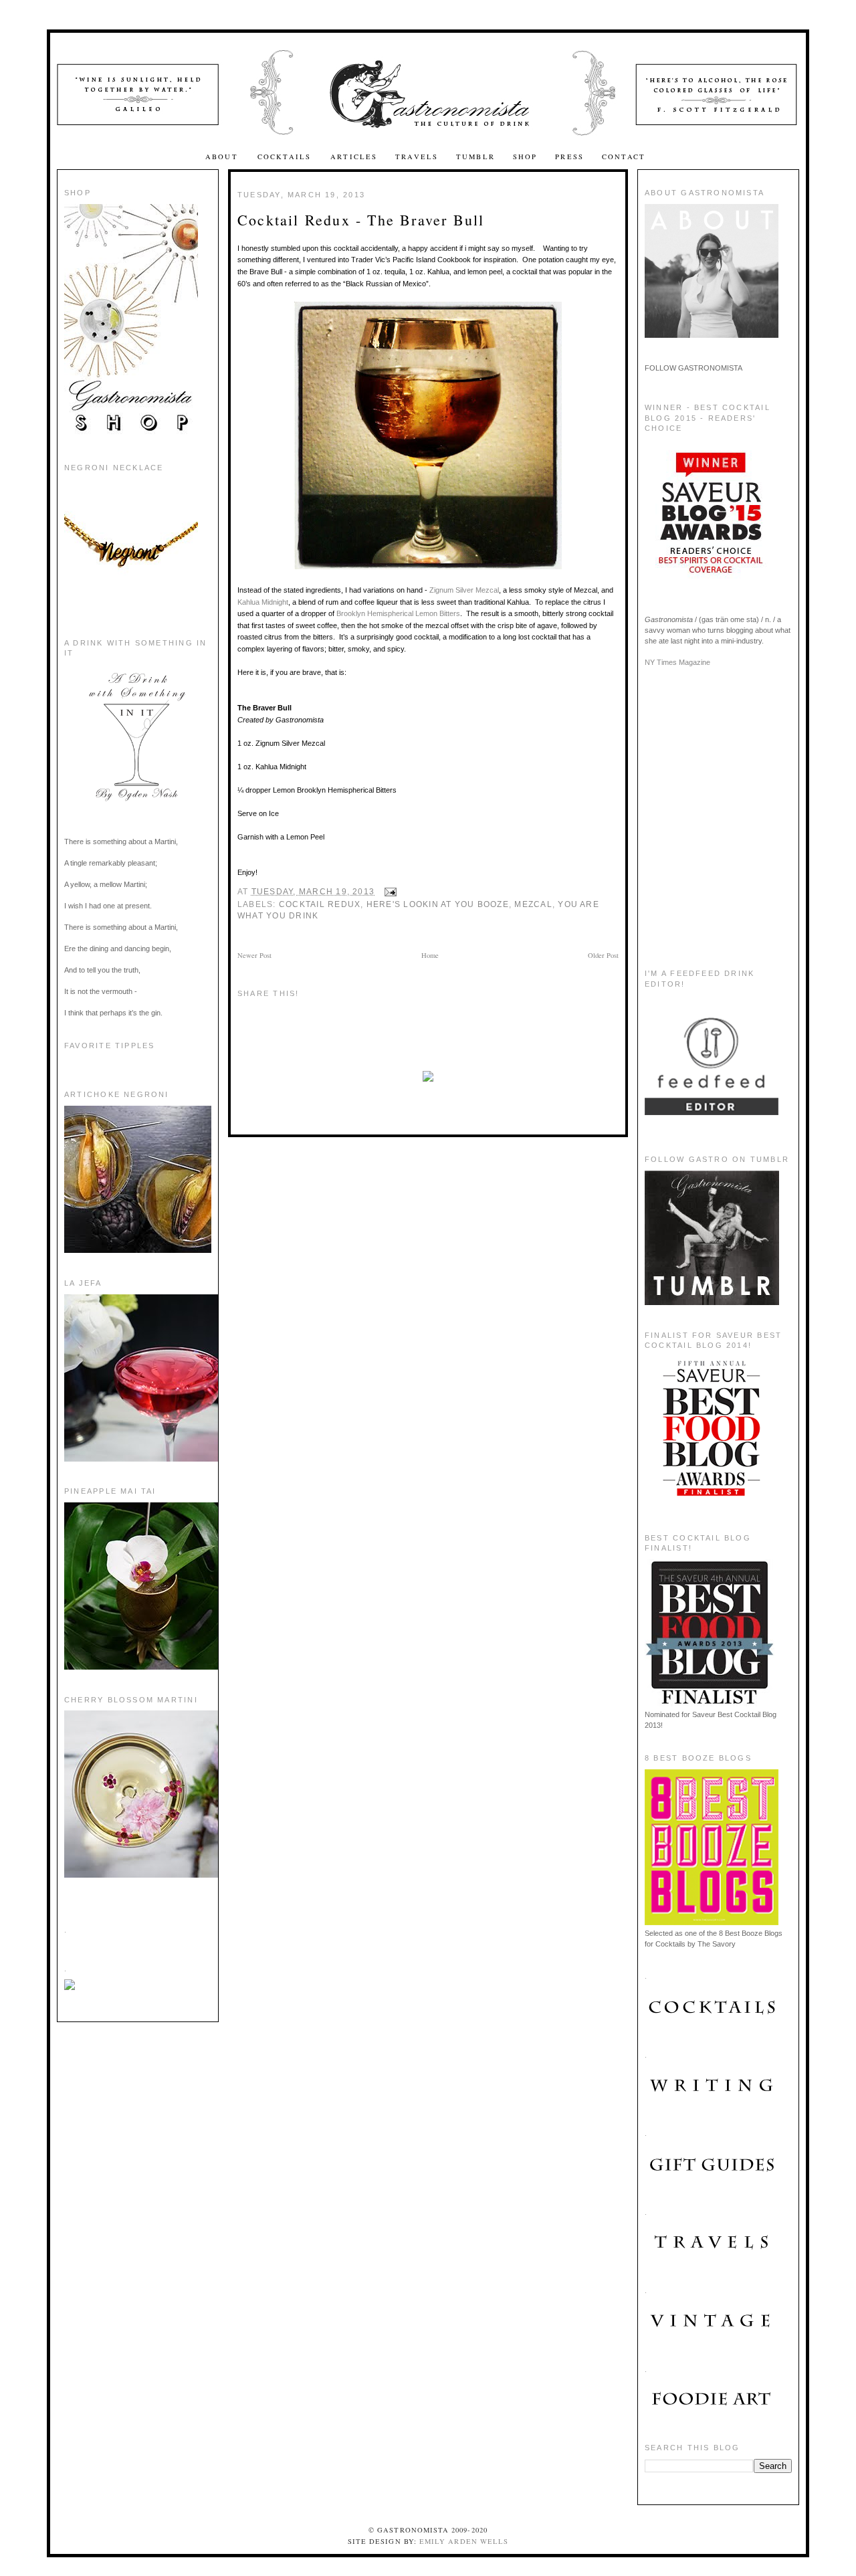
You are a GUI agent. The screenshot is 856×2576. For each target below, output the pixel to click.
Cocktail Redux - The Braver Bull (361, 220)
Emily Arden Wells (464, 2541)
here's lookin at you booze (438, 904)
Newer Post (254, 955)
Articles (354, 157)
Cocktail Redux (320, 904)
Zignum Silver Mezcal (464, 590)
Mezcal (533, 904)
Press (569, 157)
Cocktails (286, 157)
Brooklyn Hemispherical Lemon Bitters (398, 613)
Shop (525, 157)
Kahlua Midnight (263, 602)
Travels (417, 157)
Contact (624, 157)
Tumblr (475, 157)
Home (430, 955)
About (223, 157)
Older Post (603, 955)
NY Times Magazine (677, 662)
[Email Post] (388, 892)
